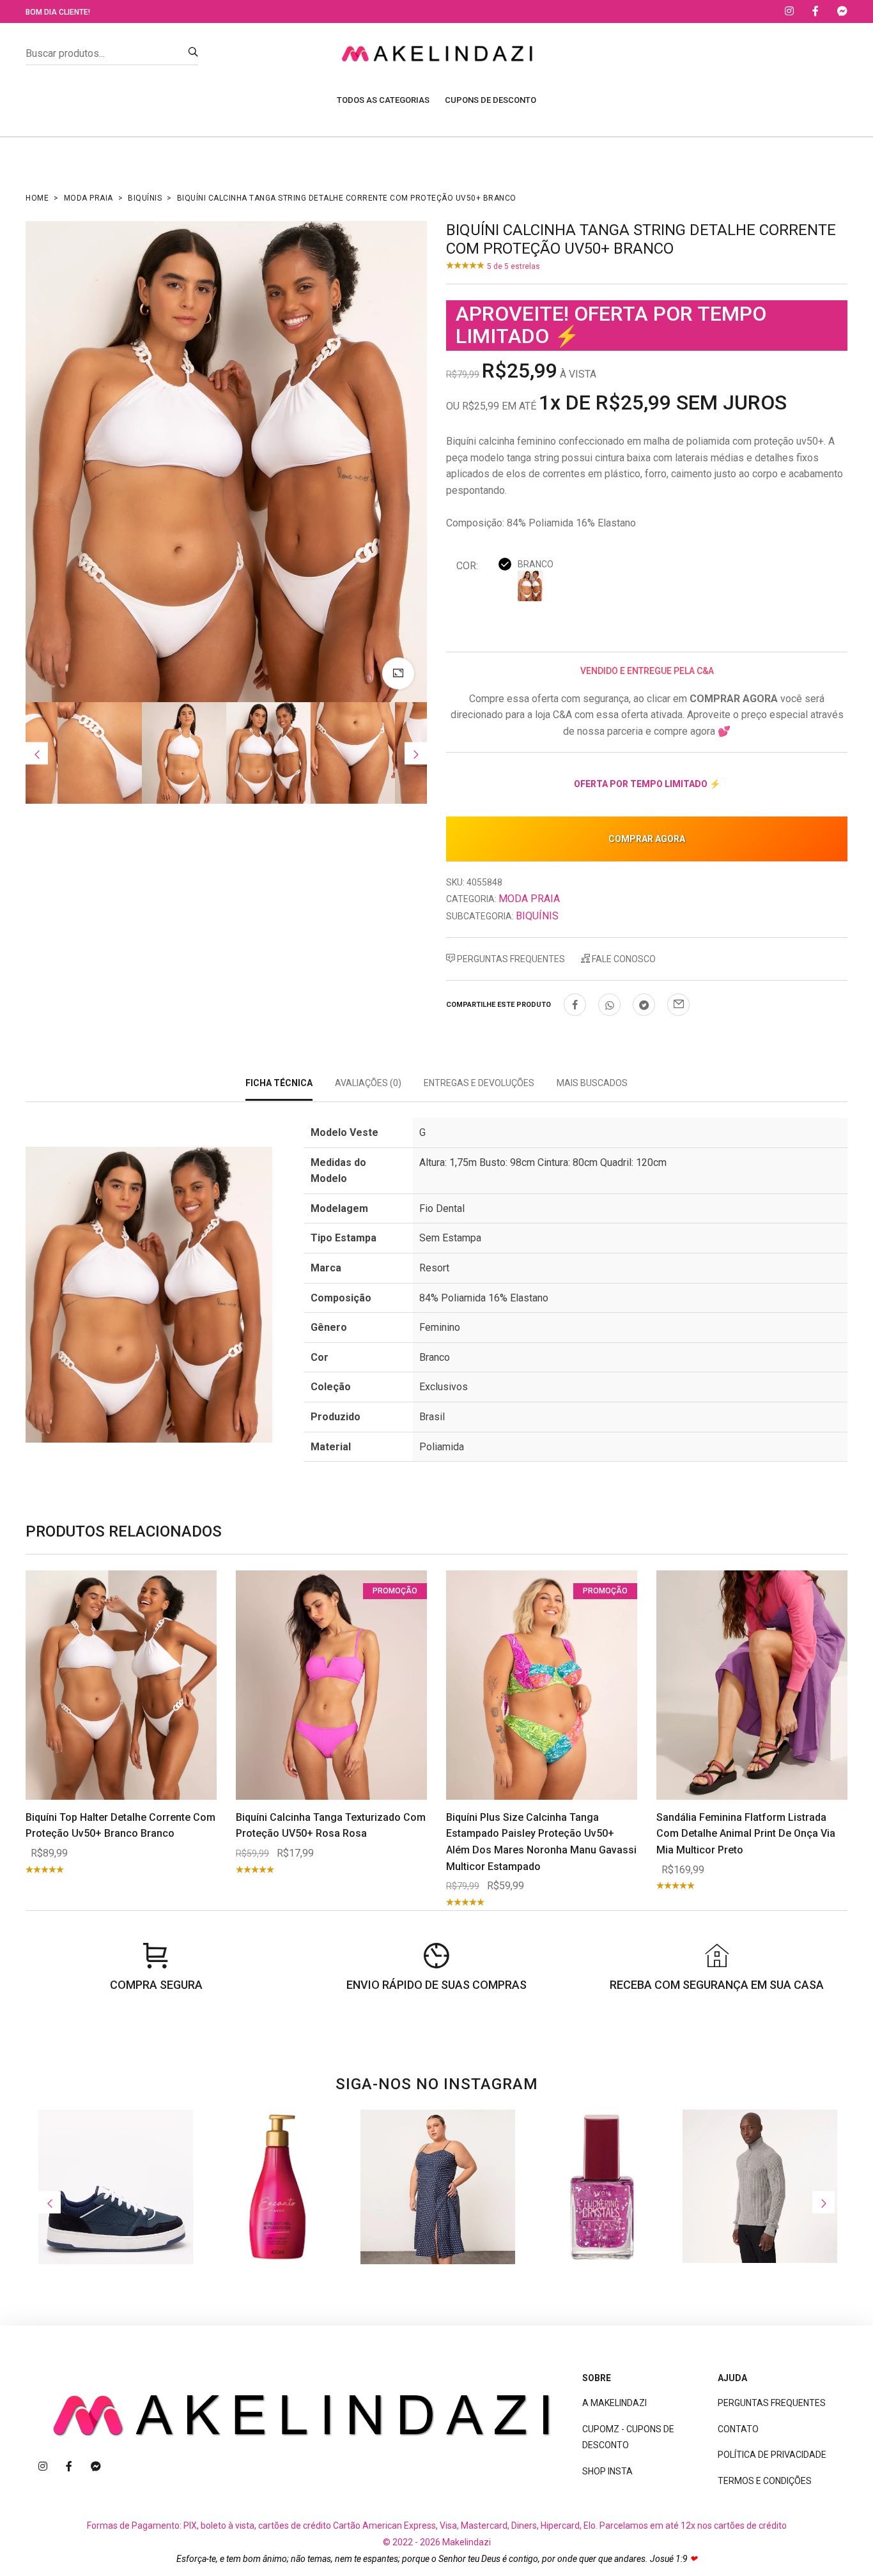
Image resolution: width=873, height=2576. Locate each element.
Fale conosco (623, 959)
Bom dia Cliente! (58, 12)
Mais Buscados (592, 1083)
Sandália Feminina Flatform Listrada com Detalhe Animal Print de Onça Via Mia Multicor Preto (746, 1834)
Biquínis (145, 198)
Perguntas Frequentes (510, 959)
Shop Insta (607, 2471)
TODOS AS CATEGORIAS (383, 100)
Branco (536, 564)
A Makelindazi (614, 2403)
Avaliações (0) (368, 1083)
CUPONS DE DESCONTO (491, 100)
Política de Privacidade (772, 2455)
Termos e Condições (765, 2481)
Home (37, 198)
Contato (738, 2429)
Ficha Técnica (279, 1083)
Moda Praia (89, 198)
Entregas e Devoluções (479, 1083)
